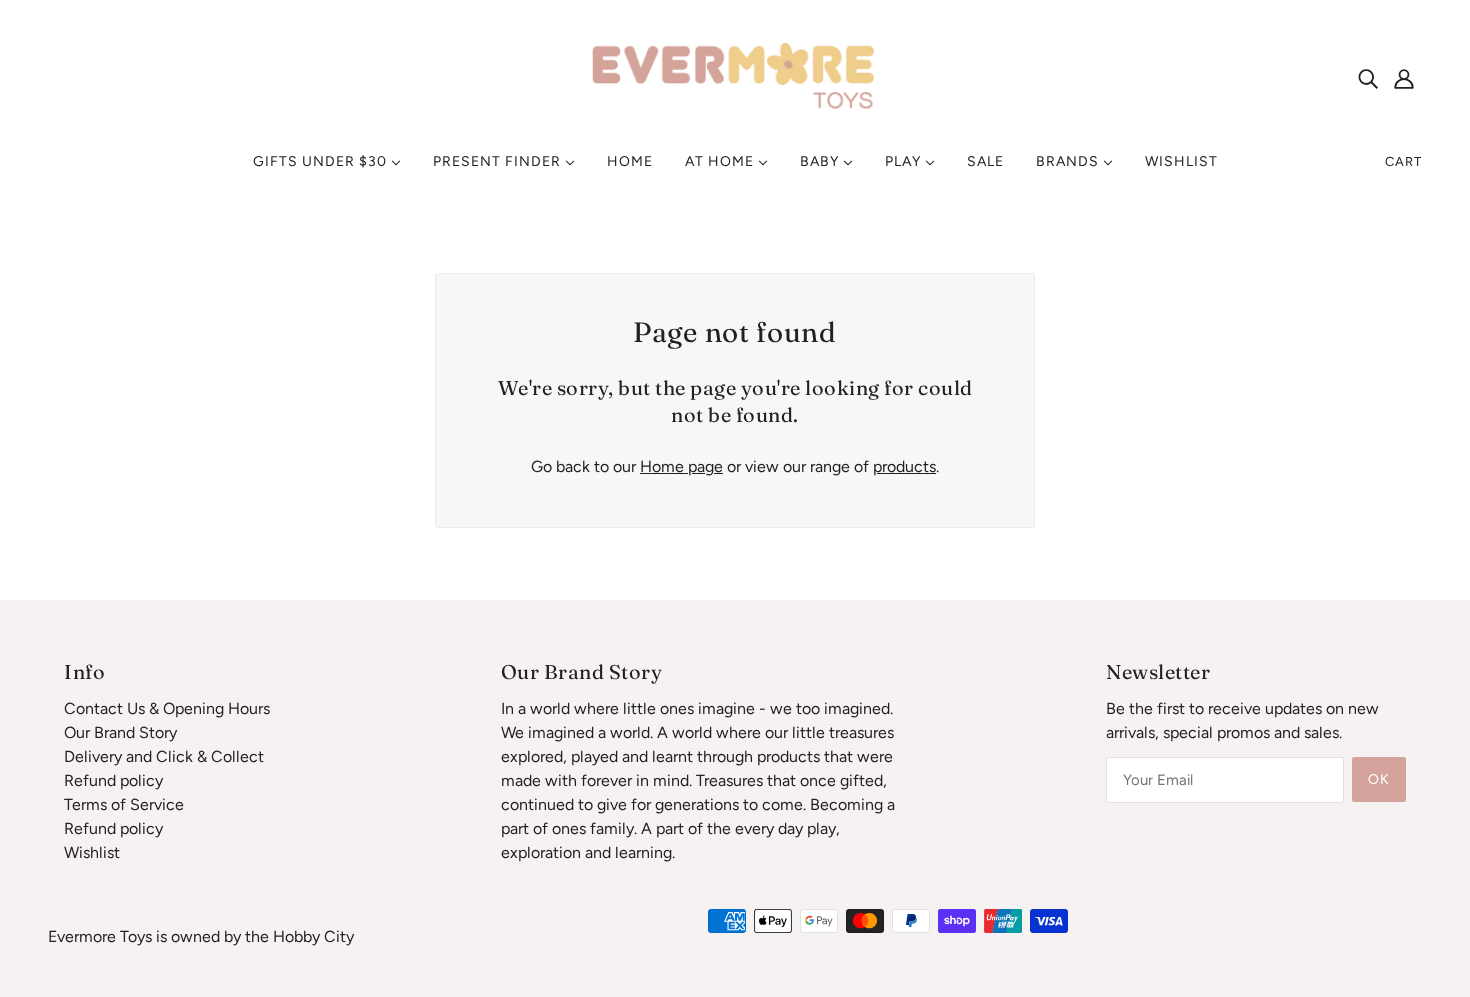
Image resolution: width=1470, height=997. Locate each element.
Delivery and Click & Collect (164, 756)
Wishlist (92, 852)
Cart (1403, 161)
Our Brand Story (120, 732)
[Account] (1404, 78)
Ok (1379, 779)
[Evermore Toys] (735, 76)
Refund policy (113, 780)
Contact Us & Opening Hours (167, 708)
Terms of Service (124, 804)
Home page (681, 466)
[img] (1368, 78)
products (904, 466)
